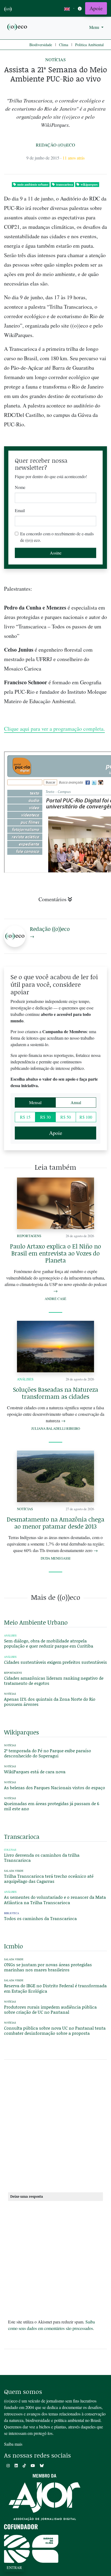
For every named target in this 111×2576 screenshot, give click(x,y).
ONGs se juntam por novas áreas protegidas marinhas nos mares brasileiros (48, 1967)
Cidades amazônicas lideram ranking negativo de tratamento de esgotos (54, 1680)
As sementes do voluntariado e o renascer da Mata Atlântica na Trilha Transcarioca (55, 1900)
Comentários (53, 899)
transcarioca (65, 184)
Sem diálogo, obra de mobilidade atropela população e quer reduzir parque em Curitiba (49, 1643)
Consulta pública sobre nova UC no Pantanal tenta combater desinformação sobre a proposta (55, 2030)
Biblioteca (12, 1913)
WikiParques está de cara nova (35, 1772)
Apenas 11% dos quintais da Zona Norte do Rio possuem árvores (50, 1702)
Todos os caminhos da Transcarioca (40, 1918)
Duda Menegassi (55, 1558)
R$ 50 (66, 1117)
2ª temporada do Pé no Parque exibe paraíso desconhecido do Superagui (48, 1753)
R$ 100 (86, 1117)
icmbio (13, 1946)
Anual (76, 1102)
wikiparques (89, 184)
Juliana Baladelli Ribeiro (56, 1428)
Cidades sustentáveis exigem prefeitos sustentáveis (55, 1662)
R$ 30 (45, 1117)
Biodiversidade (41, 45)
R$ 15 (25, 1117)
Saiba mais (13, 2444)
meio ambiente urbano (33, 184)
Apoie (96, 8)
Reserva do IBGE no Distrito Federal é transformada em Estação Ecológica (55, 1988)
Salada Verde (14, 1871)
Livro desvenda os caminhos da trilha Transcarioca (42, 1857)
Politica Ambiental (89, 45)
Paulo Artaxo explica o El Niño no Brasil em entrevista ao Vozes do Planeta (55, 1253)
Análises (25, 1379)
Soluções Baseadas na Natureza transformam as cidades (55, 1393)
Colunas (10, 1850)
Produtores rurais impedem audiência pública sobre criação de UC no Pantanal (50, 2009)
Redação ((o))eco (55, 145)
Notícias (55, 59)
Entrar (14, 2568)
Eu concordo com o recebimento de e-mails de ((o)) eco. (57, 537)
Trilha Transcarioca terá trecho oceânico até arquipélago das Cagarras (49, 1879)
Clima (64, 45)
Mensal (35, 1102)
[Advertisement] (55, 2128)
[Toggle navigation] (80, 8)
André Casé (55, 1299)
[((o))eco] (18, 27)
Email (20, 510)
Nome (20, 487)
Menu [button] (95, 27)
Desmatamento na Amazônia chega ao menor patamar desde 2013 (55, 1523)
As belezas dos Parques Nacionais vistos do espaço (55, 1787)
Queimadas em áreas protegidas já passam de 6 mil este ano (52, 1806)
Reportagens (29, 1236)
